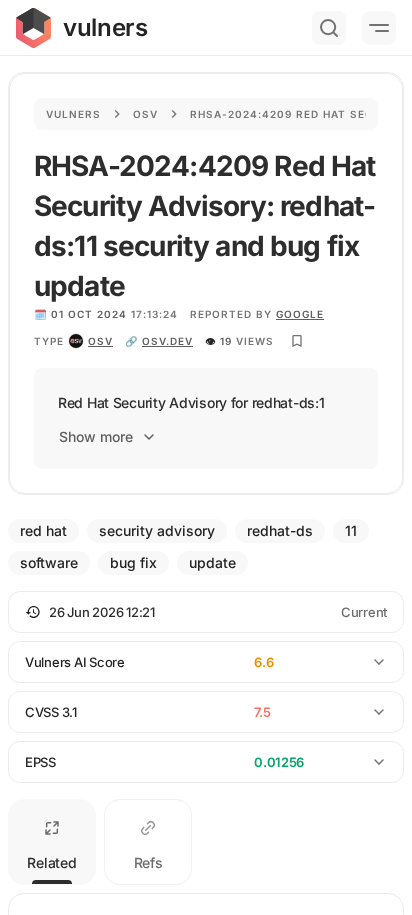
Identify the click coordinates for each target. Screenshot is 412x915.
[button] (206, 612)
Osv (145, 114)
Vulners (73, 114)
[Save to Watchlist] (297, 341)
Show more (96, 436)
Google (300, 314)
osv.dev (167, 341)
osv (100, 341)
